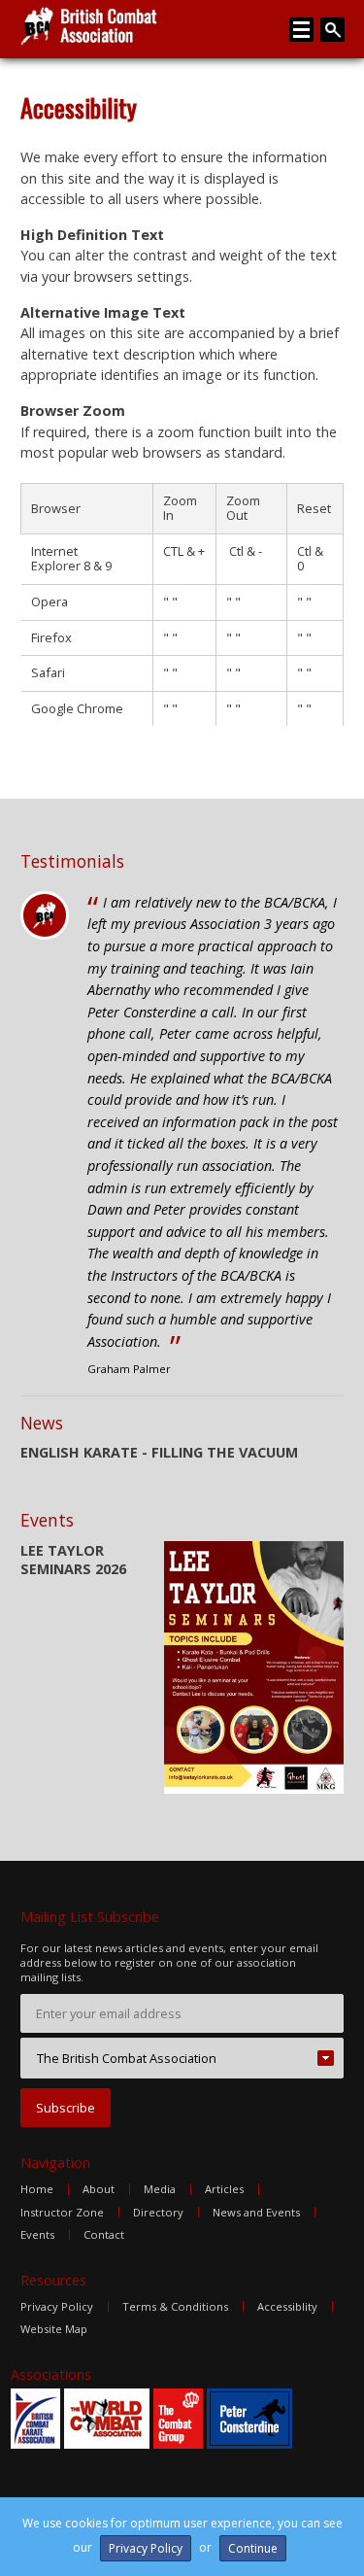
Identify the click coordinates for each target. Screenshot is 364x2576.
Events (37, 2234)
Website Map (54, 2329)
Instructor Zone (62, 2212)
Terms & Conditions (175, 2306)
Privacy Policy (57, 2306)
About (99, 2189)
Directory (158, 2212)
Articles (224, 2189)
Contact (104, 2234)
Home (37, 2189)
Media (160, 2189)
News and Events (256, 2212)
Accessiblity (287, 2306)
